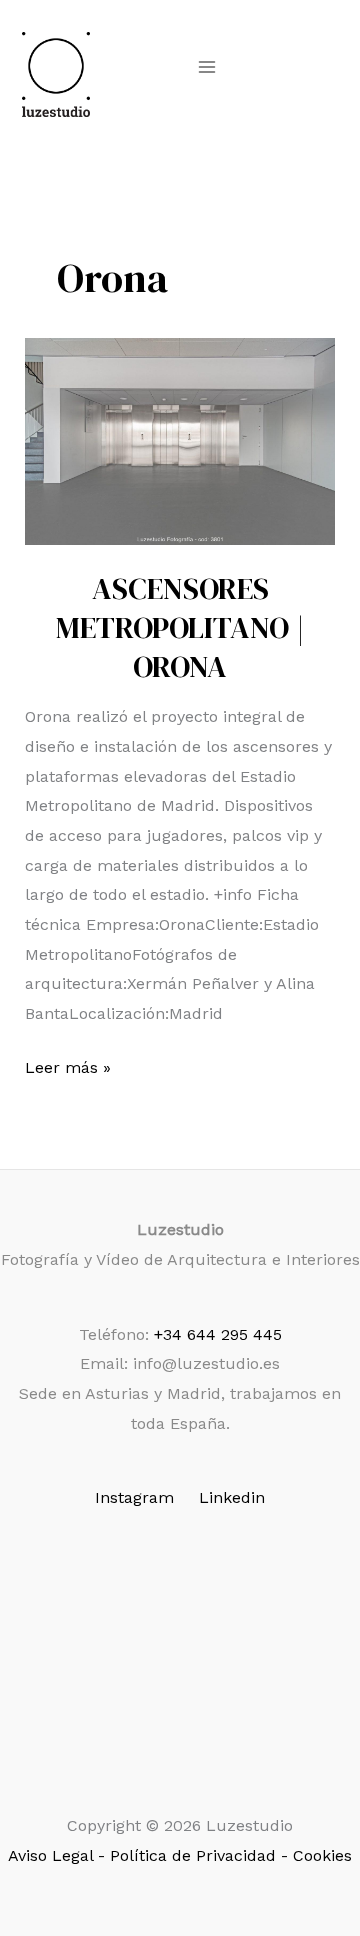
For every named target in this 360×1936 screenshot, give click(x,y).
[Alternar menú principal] (207, 67)
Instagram (134, 1497)
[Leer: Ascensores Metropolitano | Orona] (180, 441)
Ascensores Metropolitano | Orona (180, 627)
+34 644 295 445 (218, 1334)
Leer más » (68, 1070)
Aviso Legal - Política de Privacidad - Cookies (180, 1855)
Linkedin (232, 1497)
